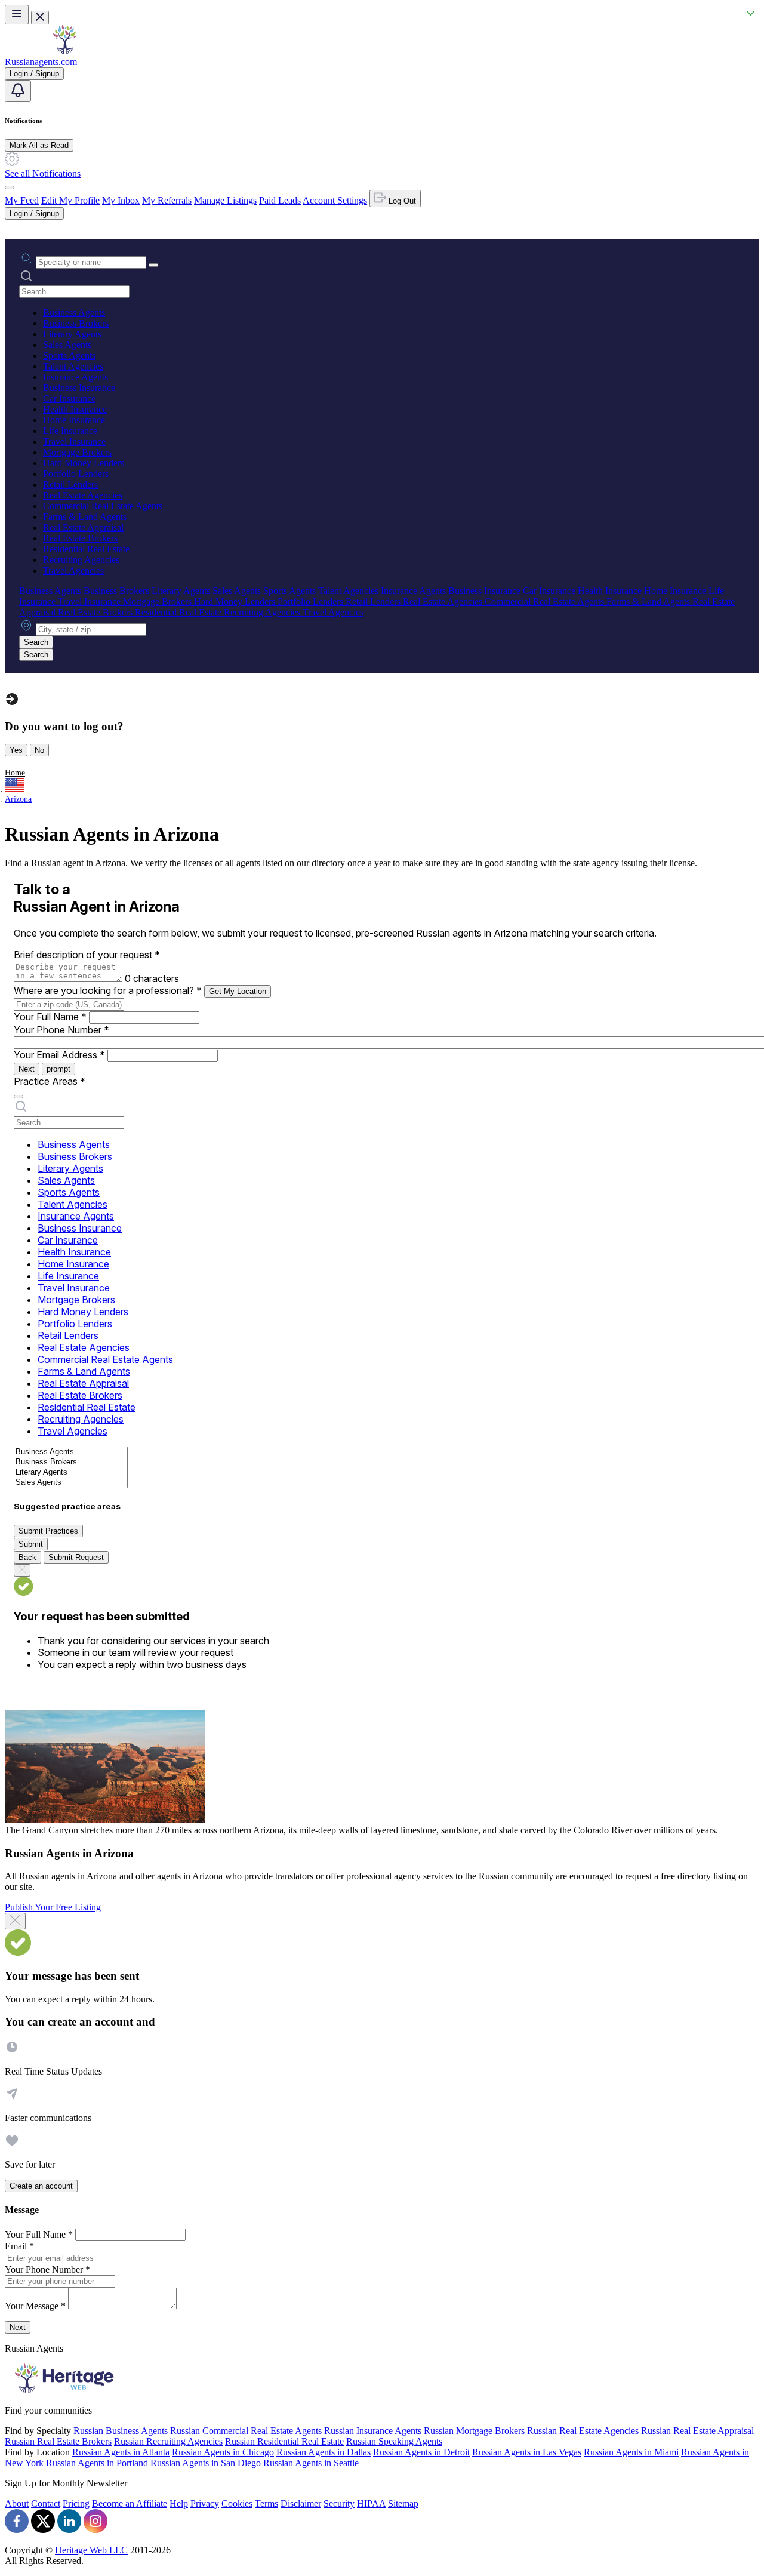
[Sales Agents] (71, 1483)
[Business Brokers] (71, 1462)
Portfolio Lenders (76, 474)
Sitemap (403, 2503)
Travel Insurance (74, 441)
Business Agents (74, 313)
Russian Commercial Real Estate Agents (246, 2431)
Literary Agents (72, 334)
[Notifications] (18, 91)
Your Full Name (50, 1017)
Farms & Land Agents (85, 517)
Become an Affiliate (130, 2503)
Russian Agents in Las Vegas (527, 2452)
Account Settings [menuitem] (335, 200)
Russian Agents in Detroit (421, 2452)
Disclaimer (301, 2503)
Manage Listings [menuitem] (225, 200)
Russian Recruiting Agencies (168, 2441)
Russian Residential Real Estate (284, 2441)
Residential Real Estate (86, 549)
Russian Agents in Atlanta (121, 2452)
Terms (267, 2503)
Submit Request (76, 1557)
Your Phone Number (61, 1030)
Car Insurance (69, 398)
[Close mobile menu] (40, 18)
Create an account (41, 2186)
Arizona (18, 799)
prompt (58, 1069)
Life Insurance (70, 431)
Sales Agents (67, 345)
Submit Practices (48, 1531)
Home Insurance (74, 420)
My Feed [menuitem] (22, 200)
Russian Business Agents (121, 2431)
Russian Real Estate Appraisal (697, 2431)
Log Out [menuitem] (401, 201)
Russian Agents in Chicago (223, 2452)
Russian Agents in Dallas (324, 2452)
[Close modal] (15, 1921)
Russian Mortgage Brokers (474, 2431)
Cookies (237, 2503)
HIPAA (371, 2503)
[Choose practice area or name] (153, 265)
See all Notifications (43, 173)
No (39, 750)
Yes (16, 750)
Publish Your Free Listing (53, 1907)
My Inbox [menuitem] (121, 200)
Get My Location (238, 991)
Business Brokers (76, 323)
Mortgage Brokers (77, 452)
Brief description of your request (87, 955)
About (17, 2503)
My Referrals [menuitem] (167, 200)
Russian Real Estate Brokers (58, 2441)
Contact (46, 2503)
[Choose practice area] (19, 1097)
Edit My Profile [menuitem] (70, 200)
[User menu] (10, 187)
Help (179, 2503)
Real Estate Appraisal (83, 527)
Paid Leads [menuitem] (280, 200)
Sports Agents (69, 356)
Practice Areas (50, 1081)
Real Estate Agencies (83, 495)
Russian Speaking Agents (394, 2441)
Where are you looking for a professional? (108, 990)
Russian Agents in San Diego (206, 2463)
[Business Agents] (71, 1452)
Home (15, 773)
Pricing (76, 2503)
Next (27, 1069)
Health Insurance (75, 409)
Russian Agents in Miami (631, 2452)
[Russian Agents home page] (64, 51)
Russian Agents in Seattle (311, 2463)
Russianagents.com (41, 62)
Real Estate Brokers (80, 538)
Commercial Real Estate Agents (103, 506)
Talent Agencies (73, 366)
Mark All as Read (39, 145)
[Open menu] (17, 15)
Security (339, 2503)
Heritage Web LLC (91, 2550)
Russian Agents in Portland (97, 2463)
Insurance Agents (76, 377)
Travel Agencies (73, 570)
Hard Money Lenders (84, 463)
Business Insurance (79, 388)
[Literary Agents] (71, 1472)
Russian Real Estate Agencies (583, 2431)
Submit (31, 1544)
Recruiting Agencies (81, 560)
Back (27, 1557)
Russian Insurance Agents (373, 2431)
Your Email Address (59, 1055)
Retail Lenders (70, 484)
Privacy (205, 2503)
